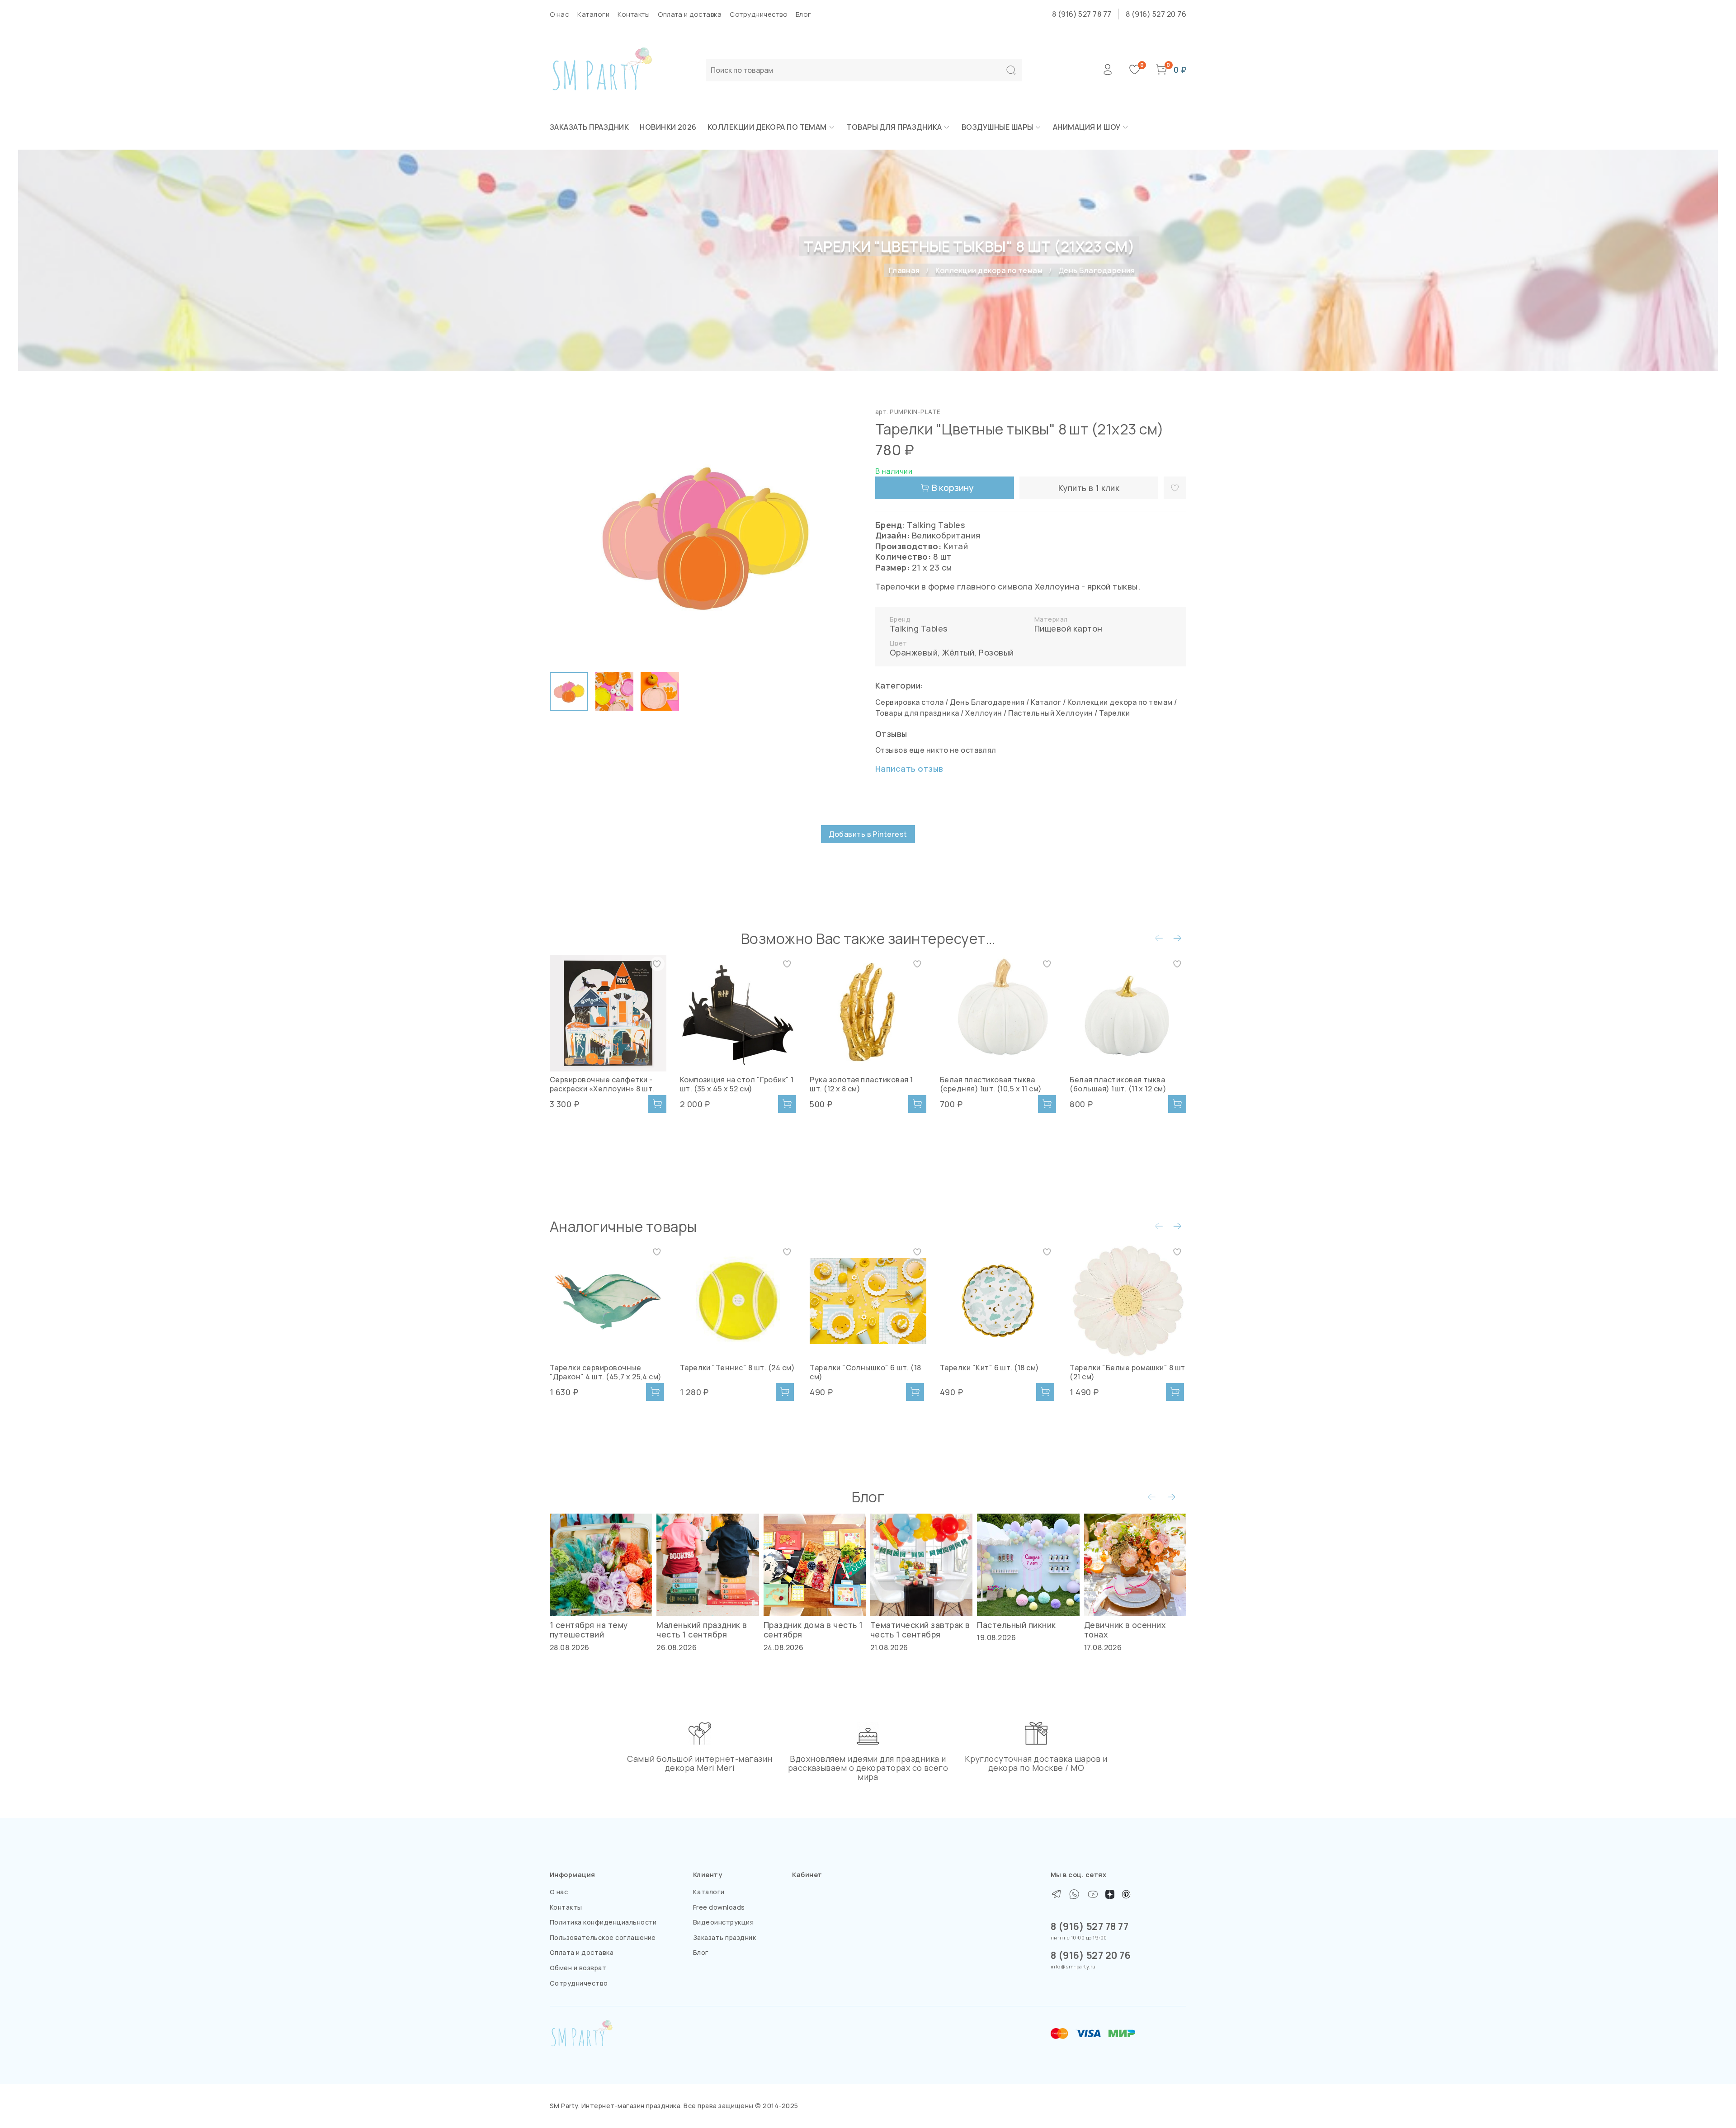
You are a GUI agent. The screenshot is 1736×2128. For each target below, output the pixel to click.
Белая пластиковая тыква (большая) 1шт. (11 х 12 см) (1118, 1084)
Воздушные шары (998, 127)
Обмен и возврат (578, 1968)
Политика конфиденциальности (603, 1922)
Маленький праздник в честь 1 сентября (702, 1630)
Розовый (996, 652)
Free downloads (719, 1907)
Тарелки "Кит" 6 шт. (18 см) (990, 1368)
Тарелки (1114, 713)
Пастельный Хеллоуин (1050, 713)
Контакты (634, 14)
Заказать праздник (589, 127)
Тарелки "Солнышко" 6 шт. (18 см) (865, 1372)
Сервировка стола (910, 702)
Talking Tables (919, 628)
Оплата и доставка (690, 14)
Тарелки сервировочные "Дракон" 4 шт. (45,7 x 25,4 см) (606, 1372)
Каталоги (593, 14)
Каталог (1046, 702)
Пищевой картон (1068, 628)
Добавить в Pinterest (868, 834)
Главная (904, 270)
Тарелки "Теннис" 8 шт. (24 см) (737, 1368)
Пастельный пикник (1016, 1625)
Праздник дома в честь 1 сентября (813, 1630)
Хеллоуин (984, 713)
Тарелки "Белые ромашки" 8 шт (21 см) (1127, 1372)
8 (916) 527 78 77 (1082, 14)
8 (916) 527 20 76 (1156, 14)
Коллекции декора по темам (767, 127)
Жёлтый (958, 652)
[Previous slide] (564, 536)
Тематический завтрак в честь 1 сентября (920, 1630)
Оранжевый (914, 652)
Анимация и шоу (1087, 127)
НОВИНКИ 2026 (668, 127)
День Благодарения (1097, 270)
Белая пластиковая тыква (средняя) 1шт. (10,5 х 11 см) (991, 1084)
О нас (559, 14)
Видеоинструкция (723, 1922)
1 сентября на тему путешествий (589, 1630)
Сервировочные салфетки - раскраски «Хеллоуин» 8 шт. (602, 1084)
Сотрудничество (759, 14)
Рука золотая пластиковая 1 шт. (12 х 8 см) (861, 1084)
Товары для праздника (894, 127)
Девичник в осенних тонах (1125, 1630)
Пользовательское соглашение (603, 1937)
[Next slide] (846, 536)
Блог (804, 14)
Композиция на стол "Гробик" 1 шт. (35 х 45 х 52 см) (737, 1084)
